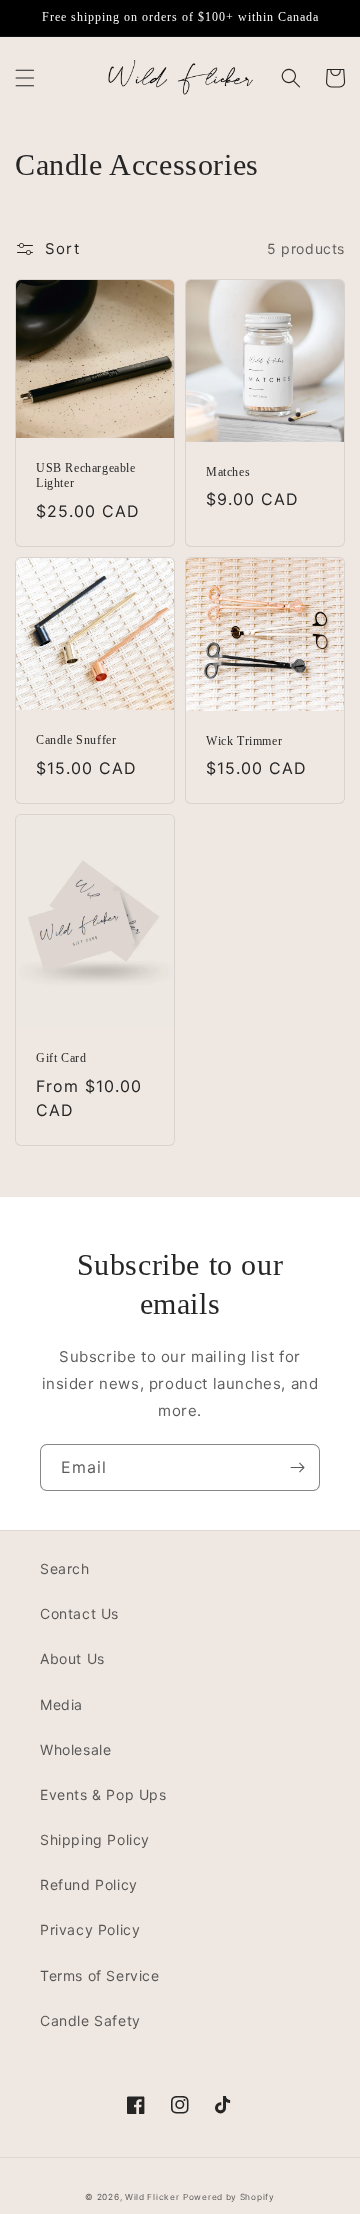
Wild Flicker (152, 2197)
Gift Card (61, 1058)
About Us (72, 1658)
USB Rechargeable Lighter (86, 476)
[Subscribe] (297, 1467)
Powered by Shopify (229, 2197)
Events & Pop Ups (103, 1794)
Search (65, 1568)
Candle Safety (90, 2020)
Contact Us (79, 1613)
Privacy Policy (90, 1929)
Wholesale (75, 1749)
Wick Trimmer (244, 741)
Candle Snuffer (76, 740)
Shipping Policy (95, 1839)
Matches (228, 472)
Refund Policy (89, 1884)
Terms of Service (100, 1975)
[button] (25, 78)
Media (61, 1704)
